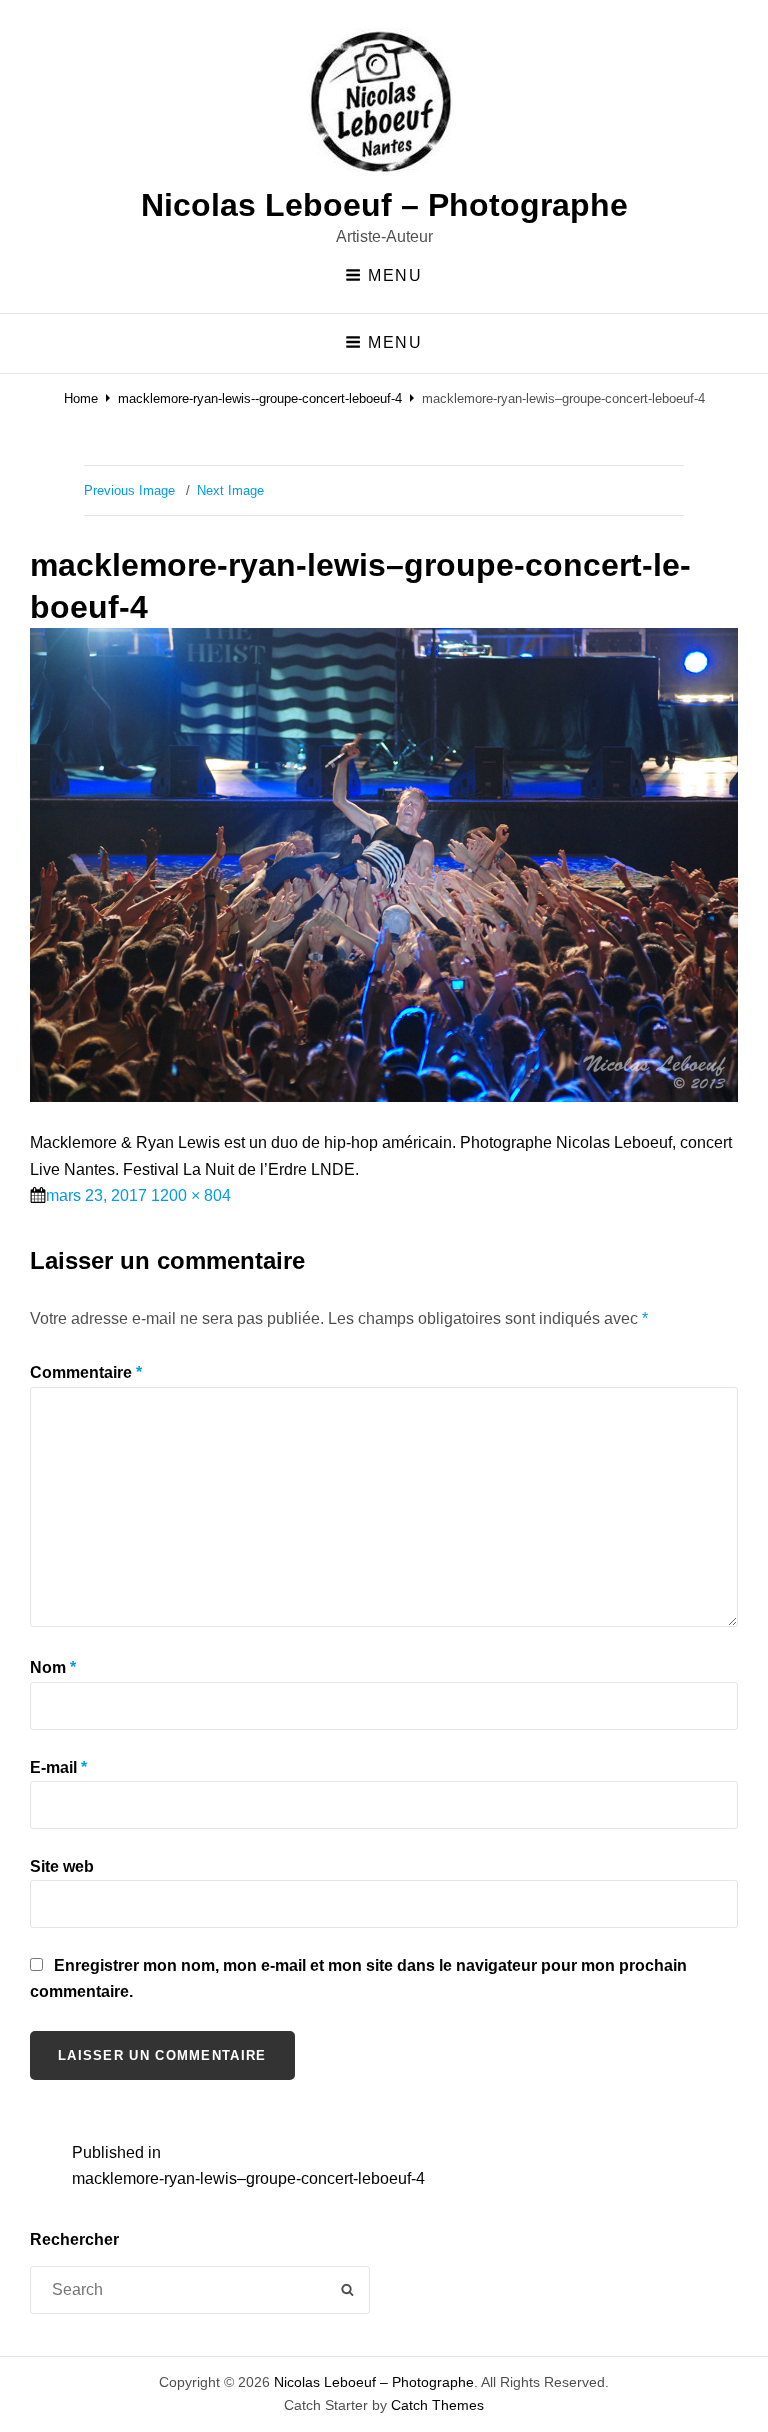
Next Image (230, 490)
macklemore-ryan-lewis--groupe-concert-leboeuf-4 (260, 398)
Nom (53, 1667)
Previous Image (129, 490)
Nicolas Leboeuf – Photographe (384, 205)
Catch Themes (437, 2405)
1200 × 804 (191, 1195)
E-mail (58, 1767)
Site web (62, 1866)
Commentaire (86, 1372)
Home (81, 398)
